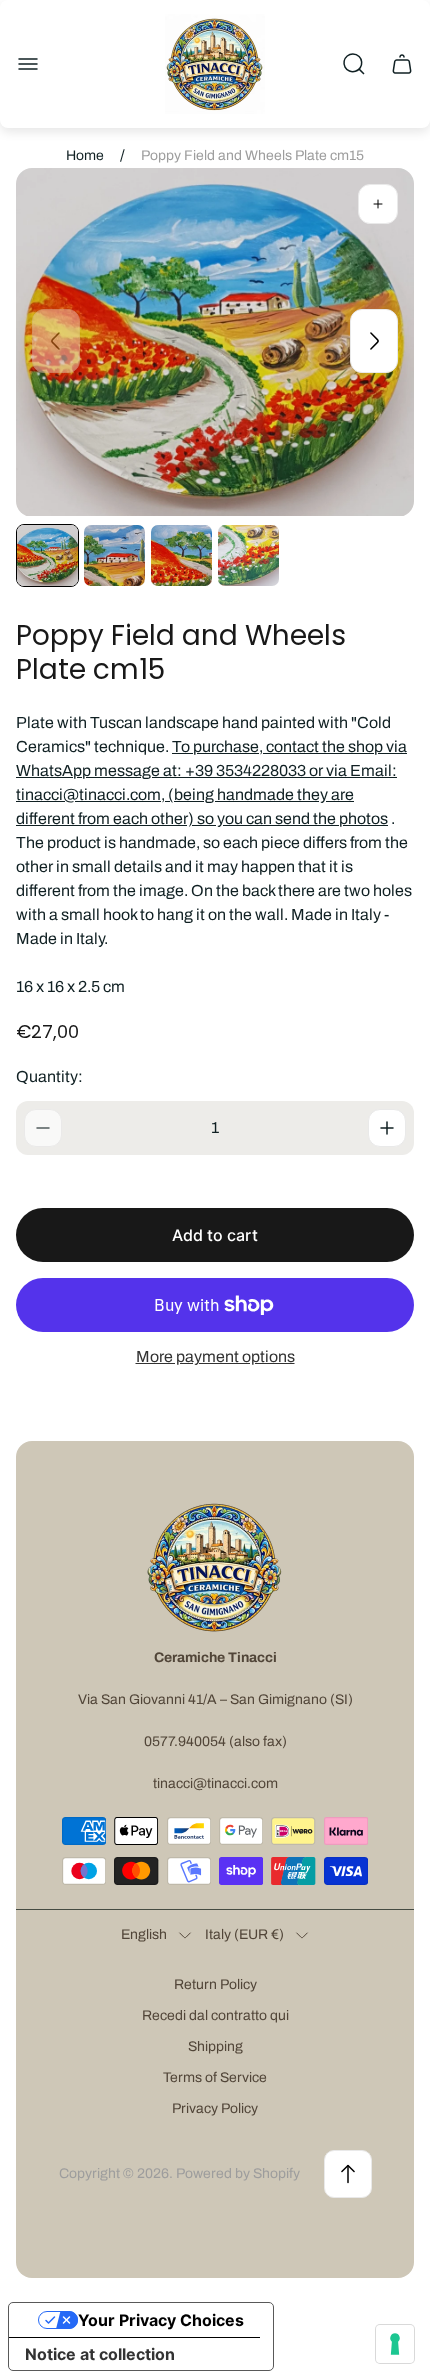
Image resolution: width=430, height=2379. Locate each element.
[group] (47, 555)
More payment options (215, 1356)
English (144, 1934)
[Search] (354, 64)
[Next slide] (374, 341)
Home (85, 155)
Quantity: (49, 1076)
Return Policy (215, 1984)
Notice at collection (100, 2354)
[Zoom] (378, 204)
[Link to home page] (215, 1567)
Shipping (215, 2046)
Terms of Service (215, 2077)
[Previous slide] (56, 341)
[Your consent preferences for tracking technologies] (395, 2344)
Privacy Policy (215, 2108)
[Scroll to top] (348, 2174)
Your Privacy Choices (161, 2320)
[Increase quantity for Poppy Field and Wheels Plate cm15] (387, 1128)
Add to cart (215, 1235)
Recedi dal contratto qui (215, 2015)
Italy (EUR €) (244, 1934)
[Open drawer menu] (28, 64)
